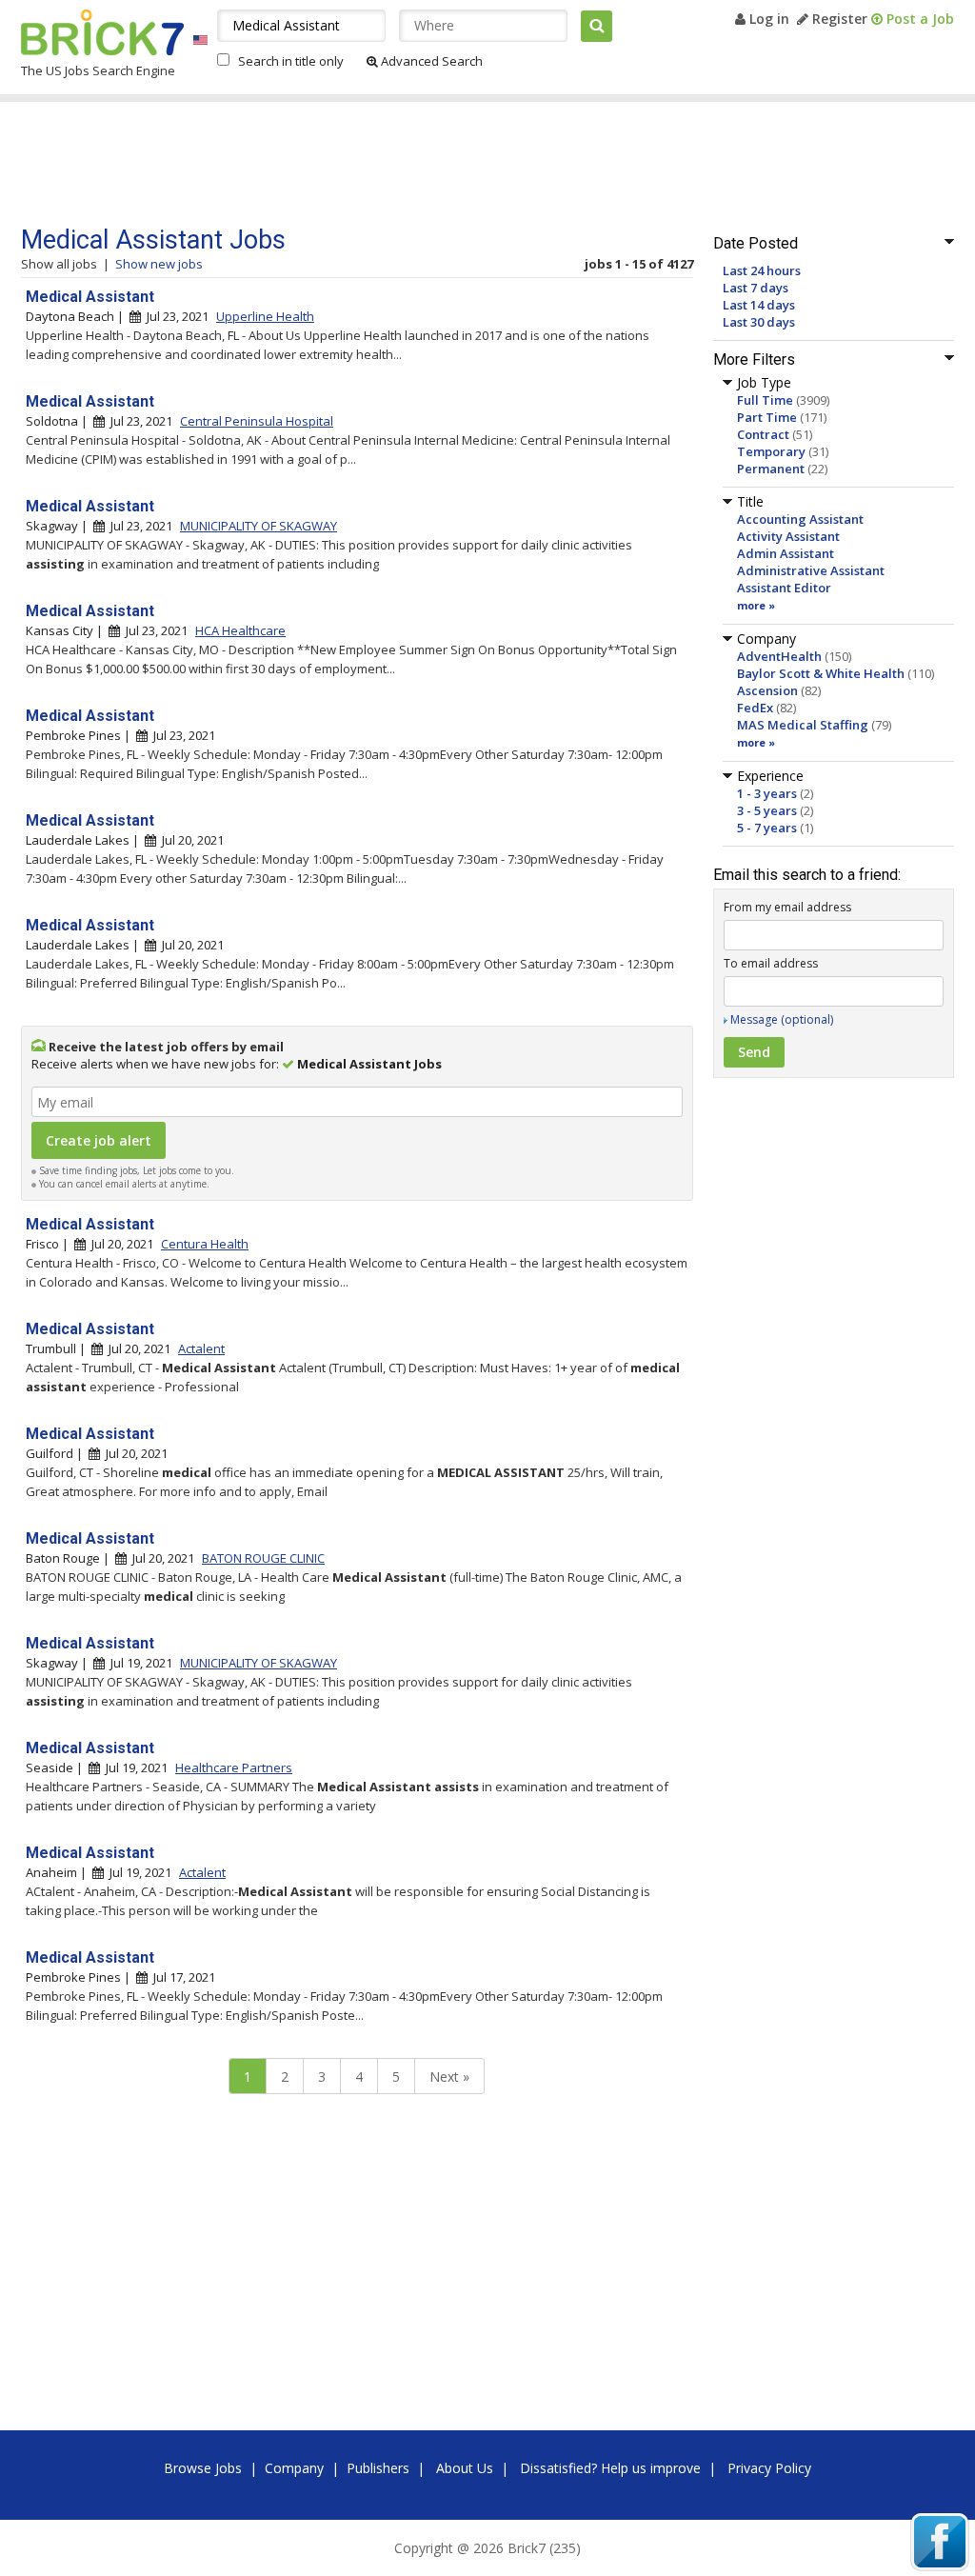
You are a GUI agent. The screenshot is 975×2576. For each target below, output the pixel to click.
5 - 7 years (767, 828)
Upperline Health (265, 316)
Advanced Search (430, 61)
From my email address (787, 907)
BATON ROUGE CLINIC (263, 1558)
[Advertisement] (382, 164)
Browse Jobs (203, 2468)
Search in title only (291, 61)
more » (756, 605)
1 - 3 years (767, 793)
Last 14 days (759, 305)
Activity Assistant (788, 536)
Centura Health (205, 1244)
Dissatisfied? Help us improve (610, 2468)
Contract (763, 434)
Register (838, 19)
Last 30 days (759, 322)
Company (294, 2468)
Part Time (767, 417)
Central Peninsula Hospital (257, 421)
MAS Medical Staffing (803, 725)
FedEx (755, 708)
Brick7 (102, 32)
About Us (465, 2468)
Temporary (771, 451)
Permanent (771, 469)
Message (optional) (782, 1019)
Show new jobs (159, 264)
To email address (771, 963)
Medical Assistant (90, 297)
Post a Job (918, 19)
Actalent (201, 1348)
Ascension (767, 690)
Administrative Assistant (811, 570)
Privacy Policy (769, 2468)
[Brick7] (200, 40)
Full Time (765, 400)
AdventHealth (779, 656)
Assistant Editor (784, 588)
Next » (449, 2077)
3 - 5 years (767, 810)
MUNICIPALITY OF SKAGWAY (259, 526)
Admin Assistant (786, 553)
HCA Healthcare (240, 630)
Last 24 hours (762, 270)
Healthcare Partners (234, 1767)
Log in (767, 19)
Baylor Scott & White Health (821, 673)
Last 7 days (756, 288)
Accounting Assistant (800, 519)
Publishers (378, 2468)
